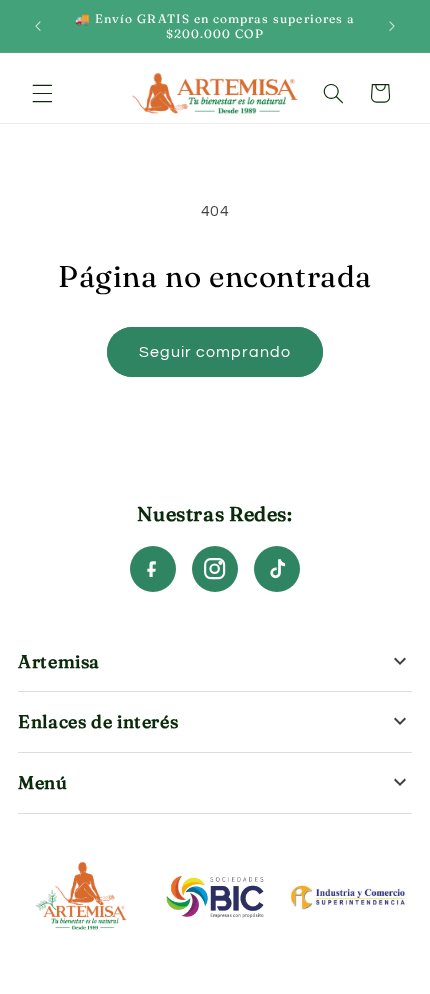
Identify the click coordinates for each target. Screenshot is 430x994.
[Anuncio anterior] (38, 26)
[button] (42, 93)
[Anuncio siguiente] (392, 26)
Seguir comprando (215, 352)
